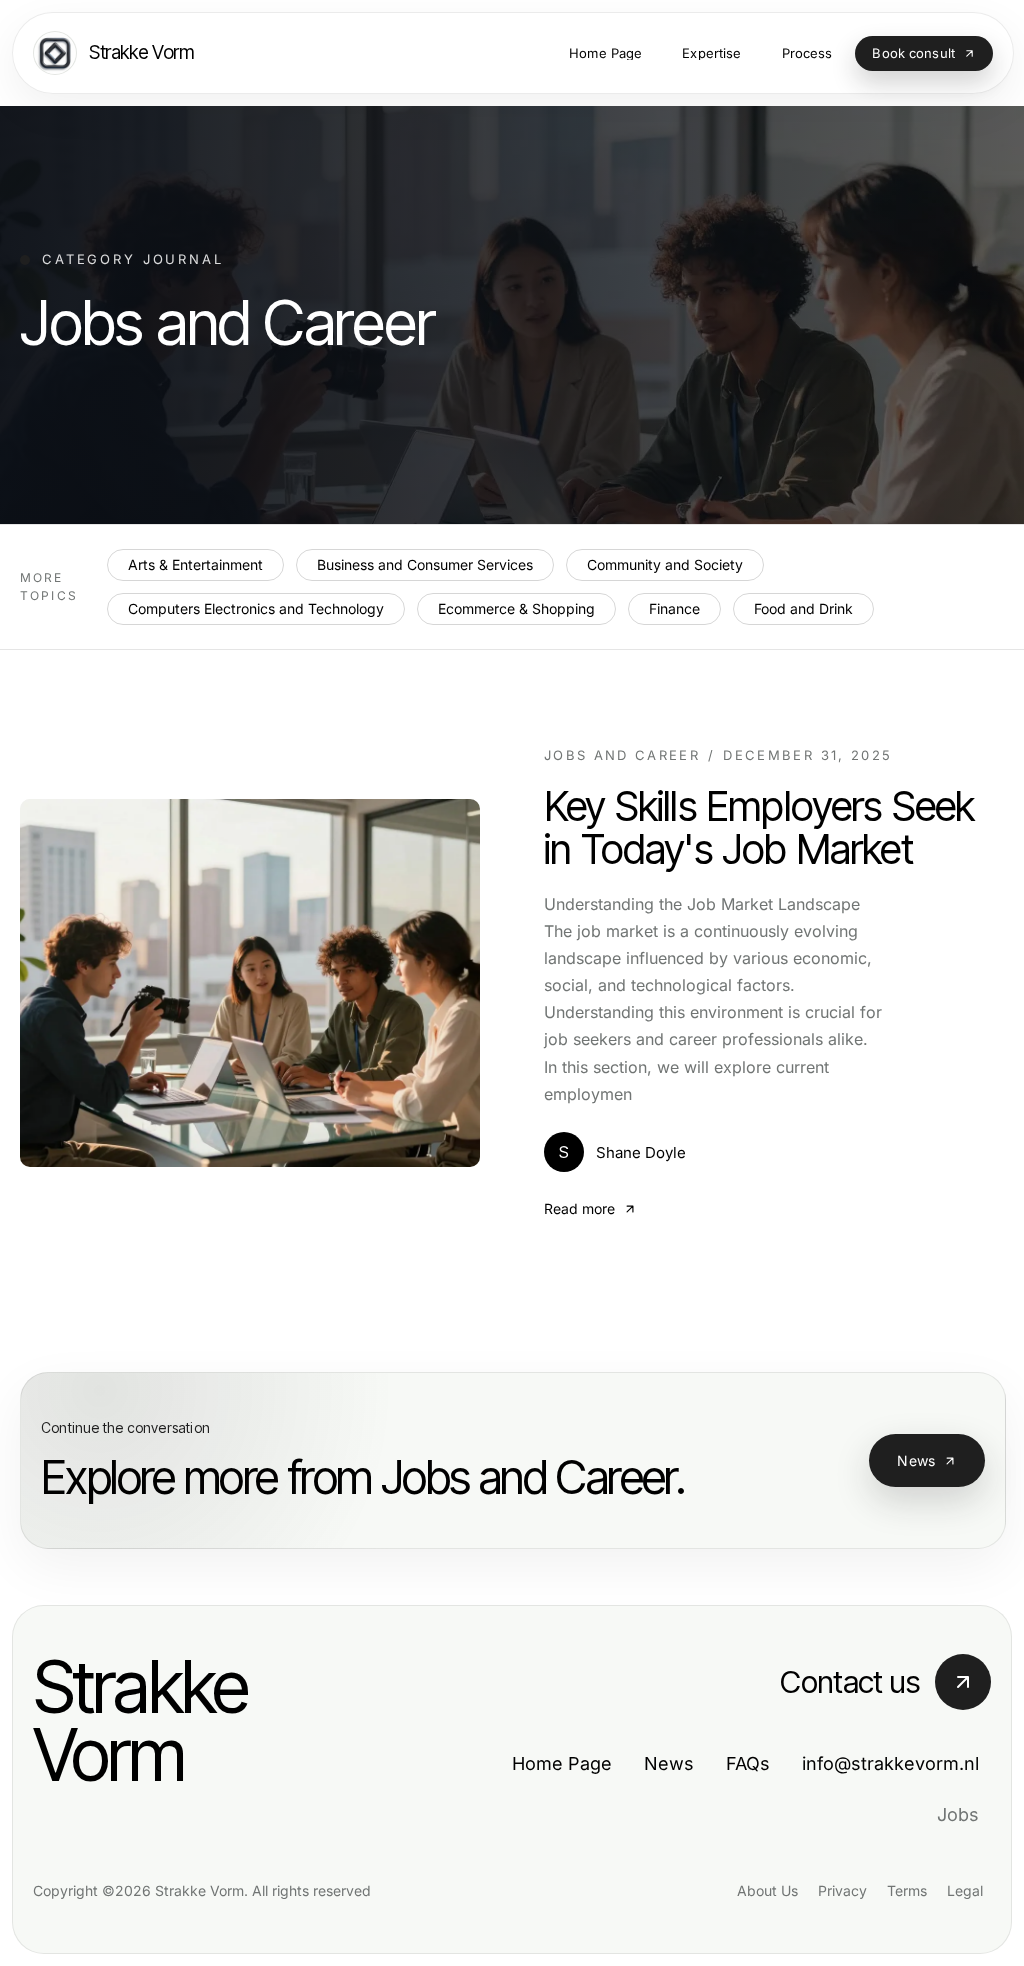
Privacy (842, 1890)
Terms (907, 1890)
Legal (965, 1890)
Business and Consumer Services (425, 564)
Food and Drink (803, 608)
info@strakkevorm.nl (890, 1763)
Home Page (562, 1763)
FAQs (748, 1763)
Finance (674, 608)
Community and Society (665, 564)
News (916, 1460)
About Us (767, 1890)
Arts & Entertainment (195, 564)
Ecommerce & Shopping (516, 608)
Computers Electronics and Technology (256, 608)
